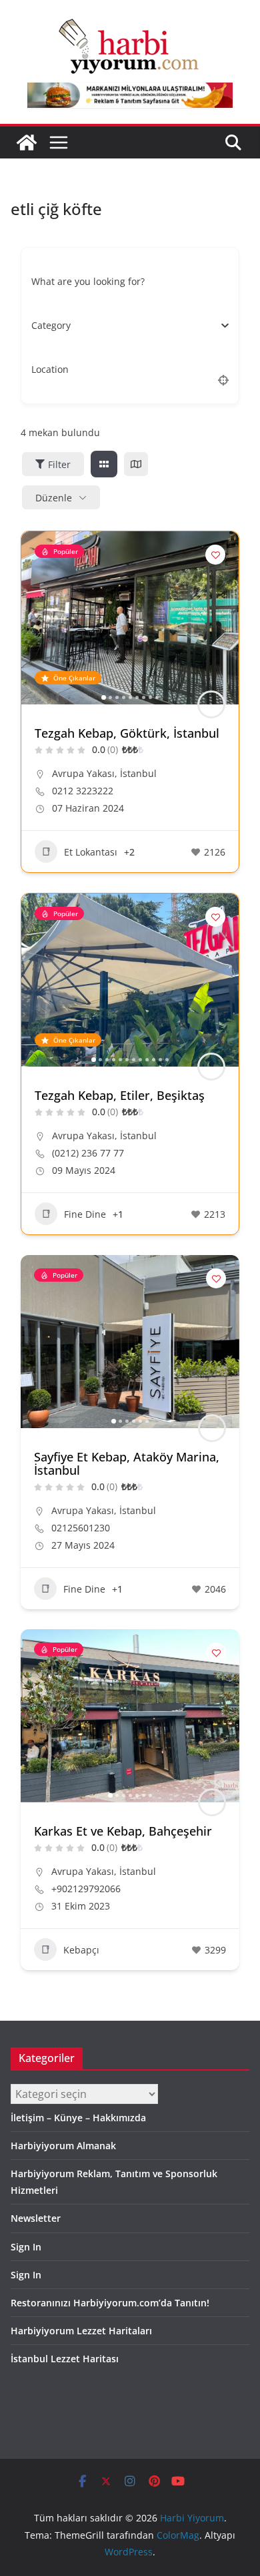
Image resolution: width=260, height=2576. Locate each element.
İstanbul (138, 773)
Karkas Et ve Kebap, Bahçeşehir (123, 1831)
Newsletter (36, 2218)
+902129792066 (86, 1889)
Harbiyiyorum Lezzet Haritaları (81, 2331)
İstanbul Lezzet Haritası (65, 2359)
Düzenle (54, 498)
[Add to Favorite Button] (215, 555)
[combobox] (125, 326)
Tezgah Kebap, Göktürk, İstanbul (127, 733)
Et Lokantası (91, 852)
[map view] (136, 464)
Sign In (26, 2247)
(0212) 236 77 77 (88, 1153)
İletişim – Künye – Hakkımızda (78, 2118)
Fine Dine (85, 1214)
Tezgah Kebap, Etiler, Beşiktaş (120, 1095)
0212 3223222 (83, 791)
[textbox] (51, 326)
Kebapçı (81, 1950)
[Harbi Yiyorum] (27, 142)
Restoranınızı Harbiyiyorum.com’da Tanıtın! (110, 2303)
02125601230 (81, 1528)
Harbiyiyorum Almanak (63, 2146)
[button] (38, 618)
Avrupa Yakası (83, 773)
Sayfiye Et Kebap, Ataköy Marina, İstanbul (127, 1463)
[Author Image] (211, 704)
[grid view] (104, 464)
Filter (59, 464)
